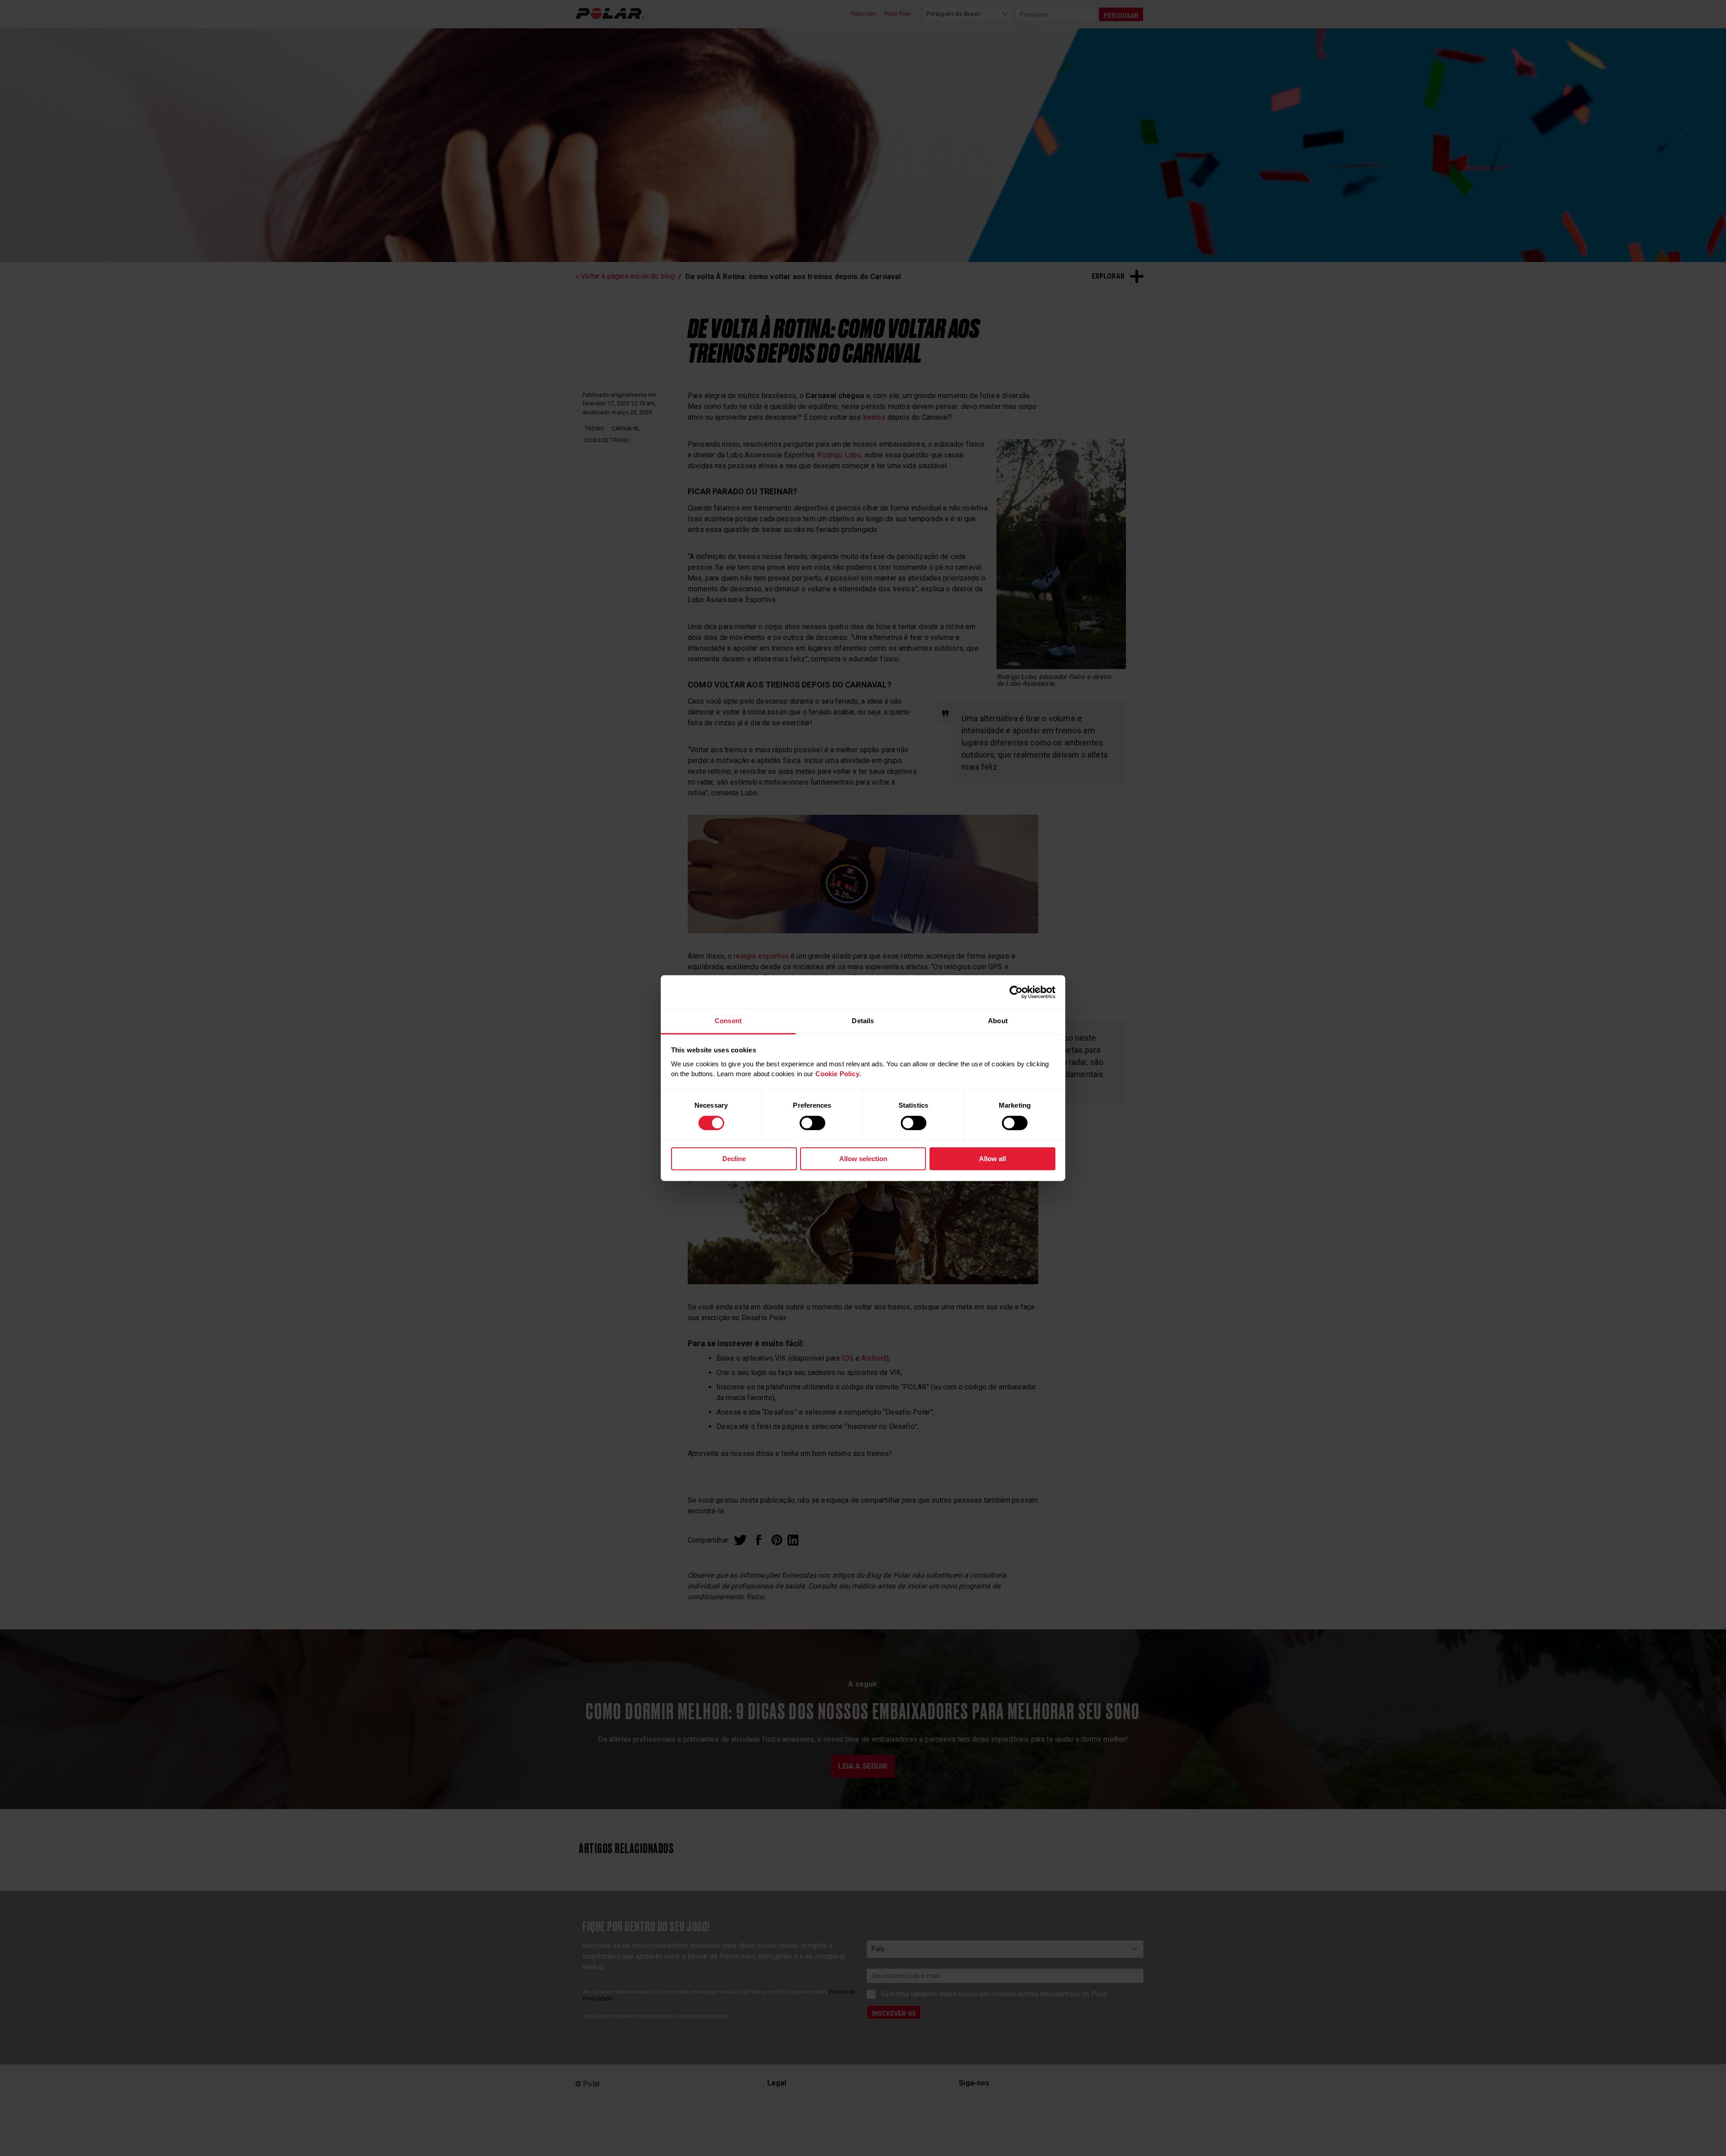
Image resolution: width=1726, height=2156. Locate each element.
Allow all (992, 1159)
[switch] (812, 1123)
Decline (734, 1159)
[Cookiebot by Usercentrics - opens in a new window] (1016, 992)
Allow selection (863, 1159)
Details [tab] (863, 1021)
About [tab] (998, 1021)
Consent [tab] (728, 1021)
